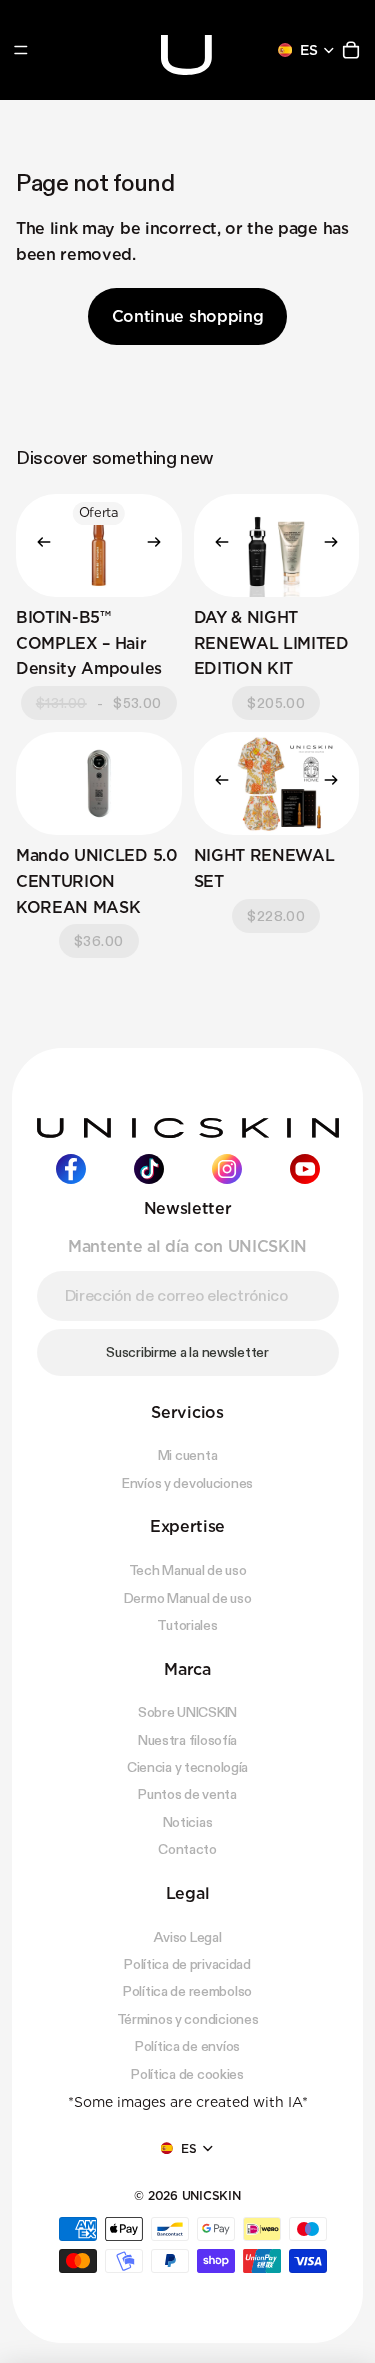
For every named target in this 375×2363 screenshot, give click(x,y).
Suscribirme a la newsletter (187, 1352)
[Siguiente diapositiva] (160, 545)
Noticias (188, 1822)
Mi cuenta (187, 1455)
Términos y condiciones (188, 2019)
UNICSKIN (211, 2195)
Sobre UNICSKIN (187, 1712)
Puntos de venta (187, 1794)
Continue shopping (188, 316)
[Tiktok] (149, 1169)
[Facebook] (71, 1169)
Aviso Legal (188, 1936)
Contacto (187, 1849)
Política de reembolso (187, 1991)
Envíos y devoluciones (187, 1483)
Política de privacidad (187, 1964)
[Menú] (21, 50)
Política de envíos (187, 2046)
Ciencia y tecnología (187, 1767)
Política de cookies (187, 2073)
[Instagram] (227, 1169)
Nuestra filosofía (187, 1740)
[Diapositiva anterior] (38, 545)
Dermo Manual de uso (188, 1597)
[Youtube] (305, 1169)
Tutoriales (187, 1625)
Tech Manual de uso (188, 1570)
